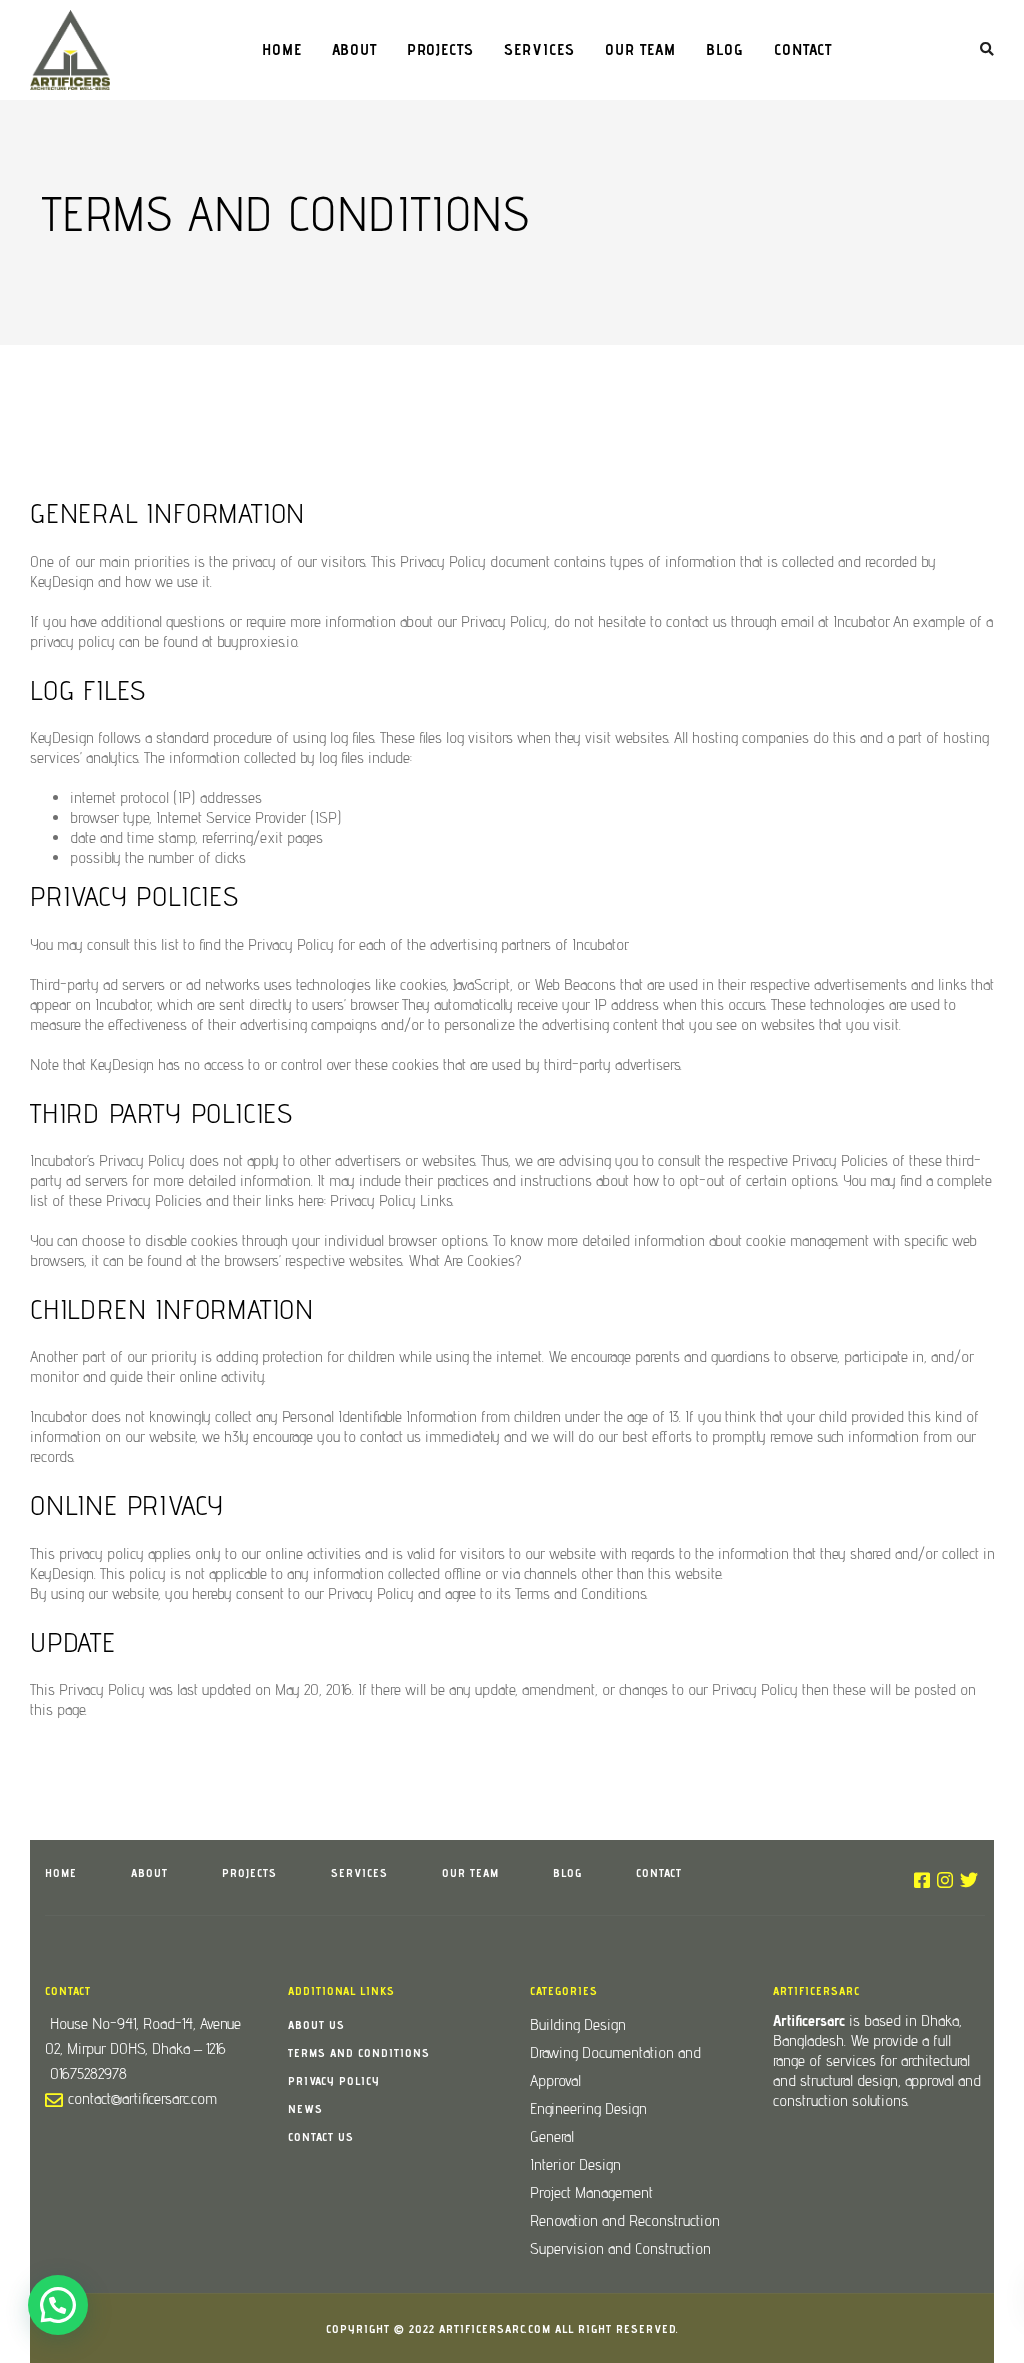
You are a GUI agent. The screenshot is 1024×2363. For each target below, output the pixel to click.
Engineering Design (588, 2108)
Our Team (640, 49)
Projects (440, 49)
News (305, 2108)
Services (539, 49)
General (552, 2136)
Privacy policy (334, 2080)
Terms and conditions (359, 2052)
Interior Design (575, 2164)
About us (316, 2024)
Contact (803, 49)
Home (282, 49)
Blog (725, 49)
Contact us (321, 2136)
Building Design (578, 2024)
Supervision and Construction (620, 2248)
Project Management (591, 2192)
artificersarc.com (495, 2328)
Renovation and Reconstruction (625, 2220)
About (354, 49)
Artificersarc (809, 2020)
